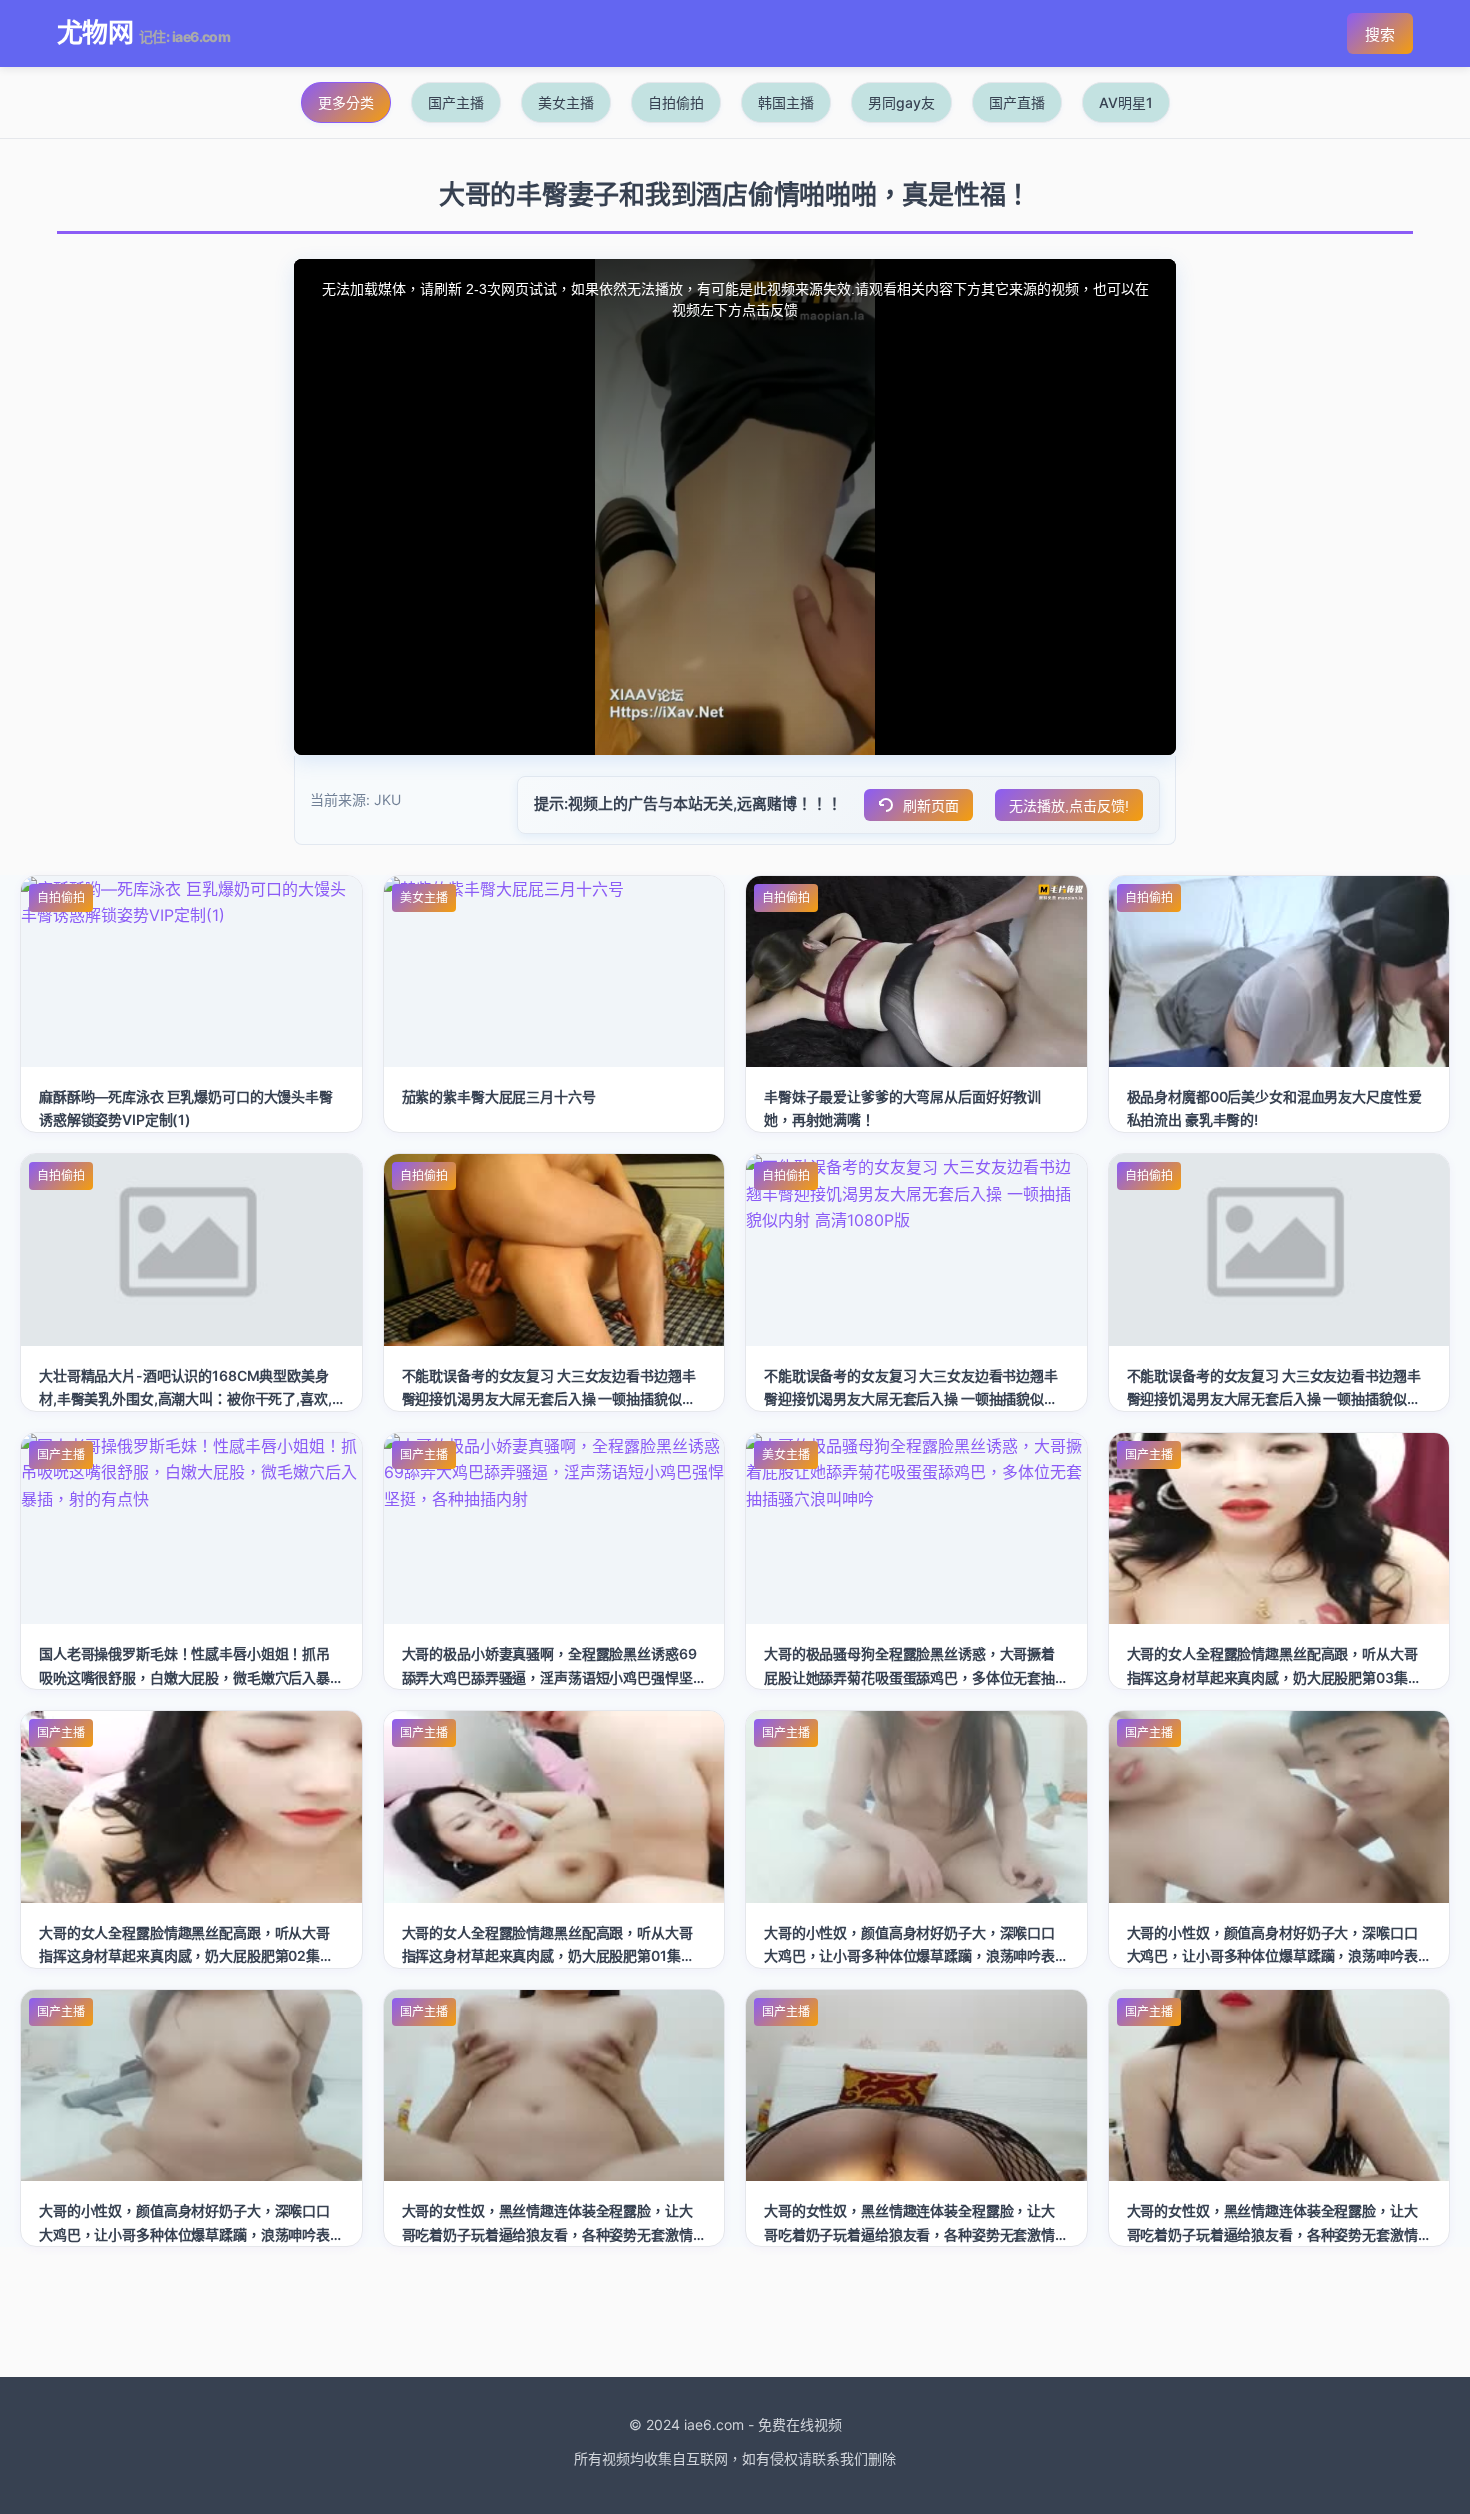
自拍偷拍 (676, 102)
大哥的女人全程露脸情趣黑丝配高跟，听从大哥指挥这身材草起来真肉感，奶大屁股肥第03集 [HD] (1272, 1676)
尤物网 (95, 32)
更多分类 (346, 102)
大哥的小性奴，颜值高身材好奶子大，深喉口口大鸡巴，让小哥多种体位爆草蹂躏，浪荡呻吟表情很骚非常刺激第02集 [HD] (1272, 1955)
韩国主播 (786, 102)
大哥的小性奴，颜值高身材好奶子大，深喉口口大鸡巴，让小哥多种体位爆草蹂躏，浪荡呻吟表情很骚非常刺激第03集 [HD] (909, 1955)
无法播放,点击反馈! (1069, 806)
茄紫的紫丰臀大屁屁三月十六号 (499, 1096)
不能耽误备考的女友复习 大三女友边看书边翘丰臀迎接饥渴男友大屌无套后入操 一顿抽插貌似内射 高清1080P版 (911, 1398)
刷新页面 (931, 806)
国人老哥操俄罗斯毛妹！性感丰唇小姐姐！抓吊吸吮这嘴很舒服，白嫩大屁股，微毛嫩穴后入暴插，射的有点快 (184, 1676)
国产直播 (1017, 102)
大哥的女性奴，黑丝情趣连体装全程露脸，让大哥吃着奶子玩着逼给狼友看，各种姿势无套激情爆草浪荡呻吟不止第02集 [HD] (909, 2233)
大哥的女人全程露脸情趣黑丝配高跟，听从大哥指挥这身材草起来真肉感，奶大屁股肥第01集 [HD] (547, 1955)
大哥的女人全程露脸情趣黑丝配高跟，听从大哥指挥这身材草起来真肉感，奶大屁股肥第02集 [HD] (184, 1955)
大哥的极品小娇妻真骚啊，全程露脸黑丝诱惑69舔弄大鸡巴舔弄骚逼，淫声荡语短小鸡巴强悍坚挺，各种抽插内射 (549, 1676)
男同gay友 (901, 102)
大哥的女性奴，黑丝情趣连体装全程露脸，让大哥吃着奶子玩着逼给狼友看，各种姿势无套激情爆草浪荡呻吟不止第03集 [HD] (547, 2233)
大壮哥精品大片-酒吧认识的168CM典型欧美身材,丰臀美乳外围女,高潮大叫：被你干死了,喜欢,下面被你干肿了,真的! (185, 1398)
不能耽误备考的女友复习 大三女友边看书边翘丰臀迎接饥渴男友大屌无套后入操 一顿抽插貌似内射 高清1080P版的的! (549, 1398)
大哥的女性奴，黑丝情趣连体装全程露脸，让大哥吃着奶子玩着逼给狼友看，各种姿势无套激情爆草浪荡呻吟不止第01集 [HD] (1272, 2233)
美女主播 (566, 102)
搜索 (1380, 34)
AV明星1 (1126, 102)
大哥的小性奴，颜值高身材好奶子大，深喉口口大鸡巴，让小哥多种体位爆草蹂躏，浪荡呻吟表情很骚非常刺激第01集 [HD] (184, 2233)
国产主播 (456, 102)
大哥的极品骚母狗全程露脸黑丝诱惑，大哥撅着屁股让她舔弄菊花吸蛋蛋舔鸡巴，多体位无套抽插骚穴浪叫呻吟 (909, 1676)
